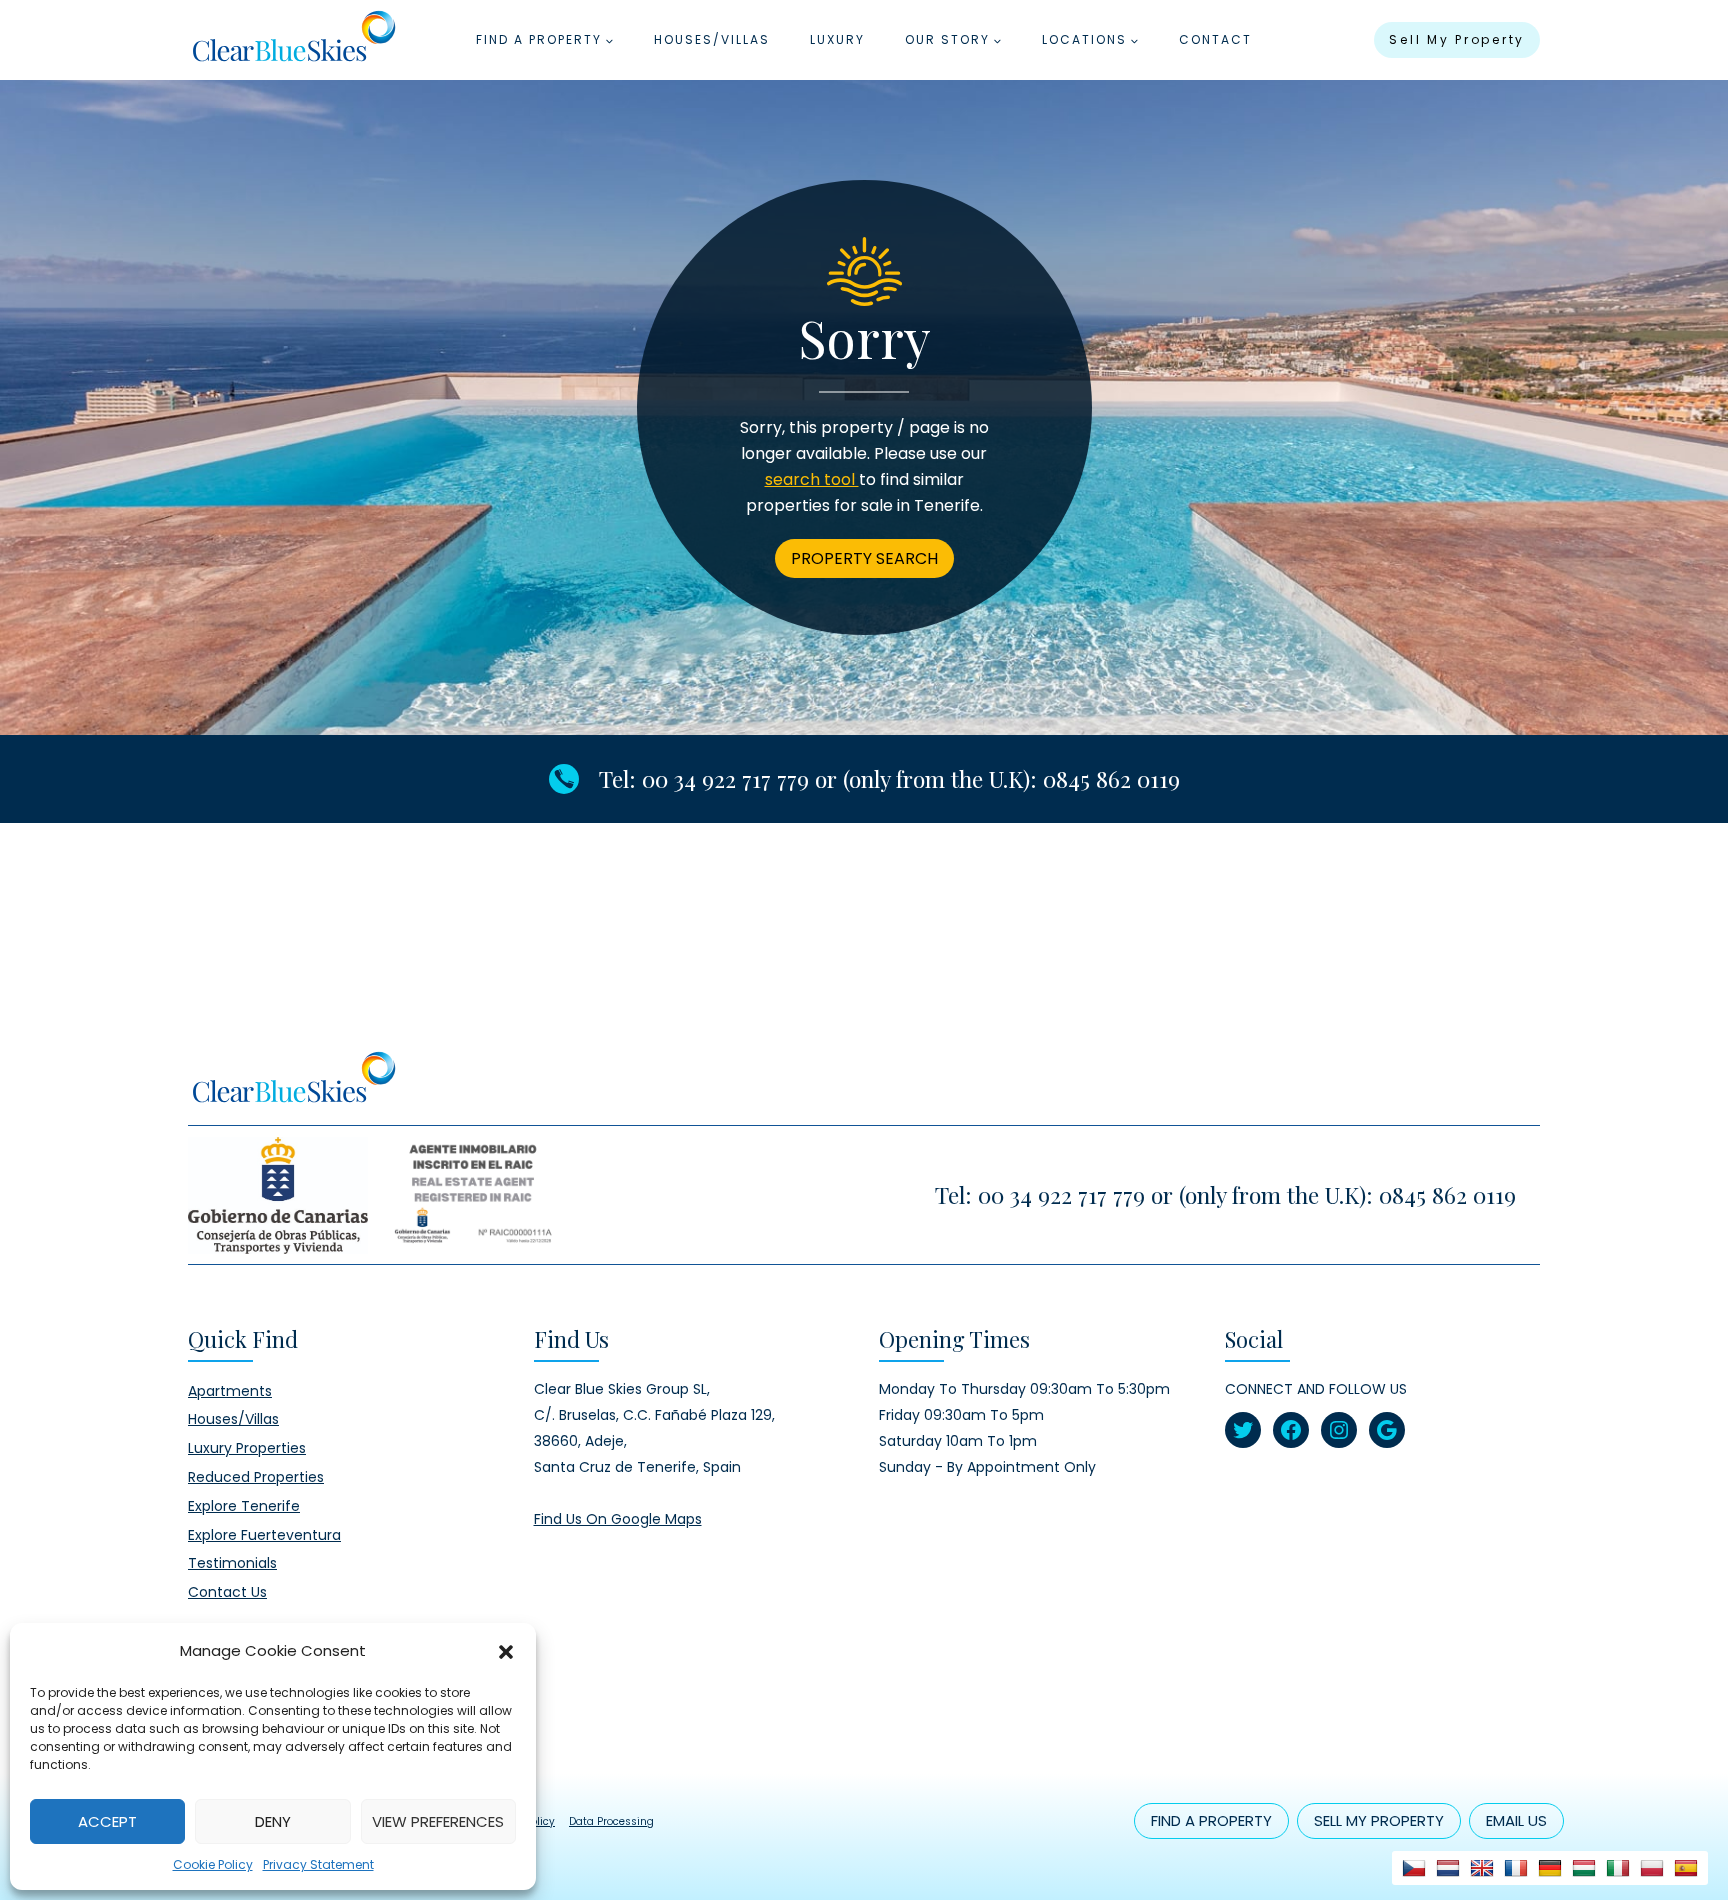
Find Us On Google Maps (618, 1519)
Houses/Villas (712, 39)
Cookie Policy (213, 1864)
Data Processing (611, 1821)
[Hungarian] (1584, 1868)
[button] (506, 1651)
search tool (812, 479)
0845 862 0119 (1111, 778)
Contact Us (227, 1592)
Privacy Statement (318, 1864)
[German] (1550, 1868)
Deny (273, 1821)
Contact (1215, 39)
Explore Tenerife (244, 1506)
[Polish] (1652, 1868)
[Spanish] (1686, 1868)
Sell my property (1457, 39)
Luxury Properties (247, 1448)
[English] (1482, 1868)
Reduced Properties (256, 1477)
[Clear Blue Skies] (293, 40)
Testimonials (232, 1563)
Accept (107, 1821)
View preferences (438, 1821)
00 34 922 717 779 (725, 778)
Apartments (230, 1391)
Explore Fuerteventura (264, 1535)
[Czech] (1414, 1868)
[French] (1516, 1868)
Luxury (837, 39)
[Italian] (1618, 1868)
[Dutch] (1448, 1868)
